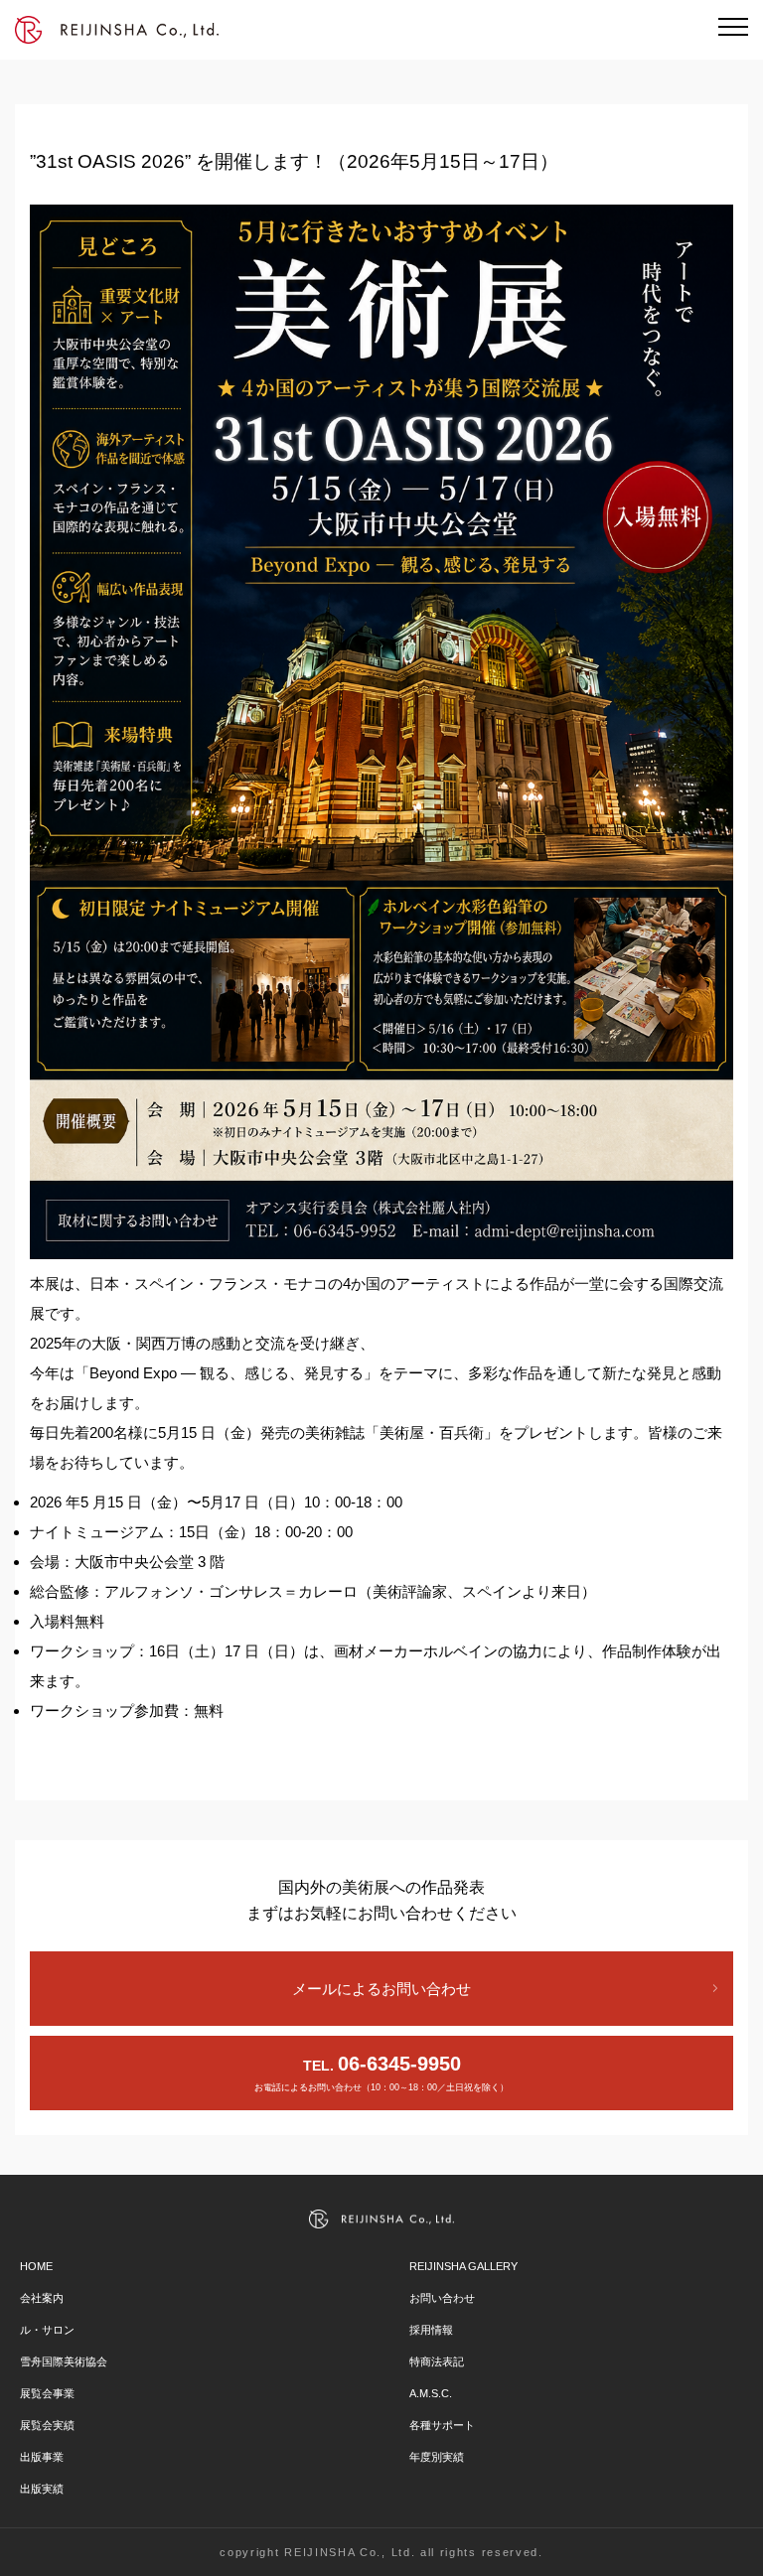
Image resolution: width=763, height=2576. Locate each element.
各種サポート (442, 2425)
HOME (36, 2266)
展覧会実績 (47, 2425)
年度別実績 (437, 2457)
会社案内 (42, 2298)
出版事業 (42, 2457)
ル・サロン (47, 2330)
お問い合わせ (442, 2298)
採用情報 (431, 2330)
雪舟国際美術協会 (64, 2361)
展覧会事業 (47, 2393)
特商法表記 (437, 2361)
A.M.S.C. (431, 2393)
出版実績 (42, 2489)
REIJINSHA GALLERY (463, 2266)
